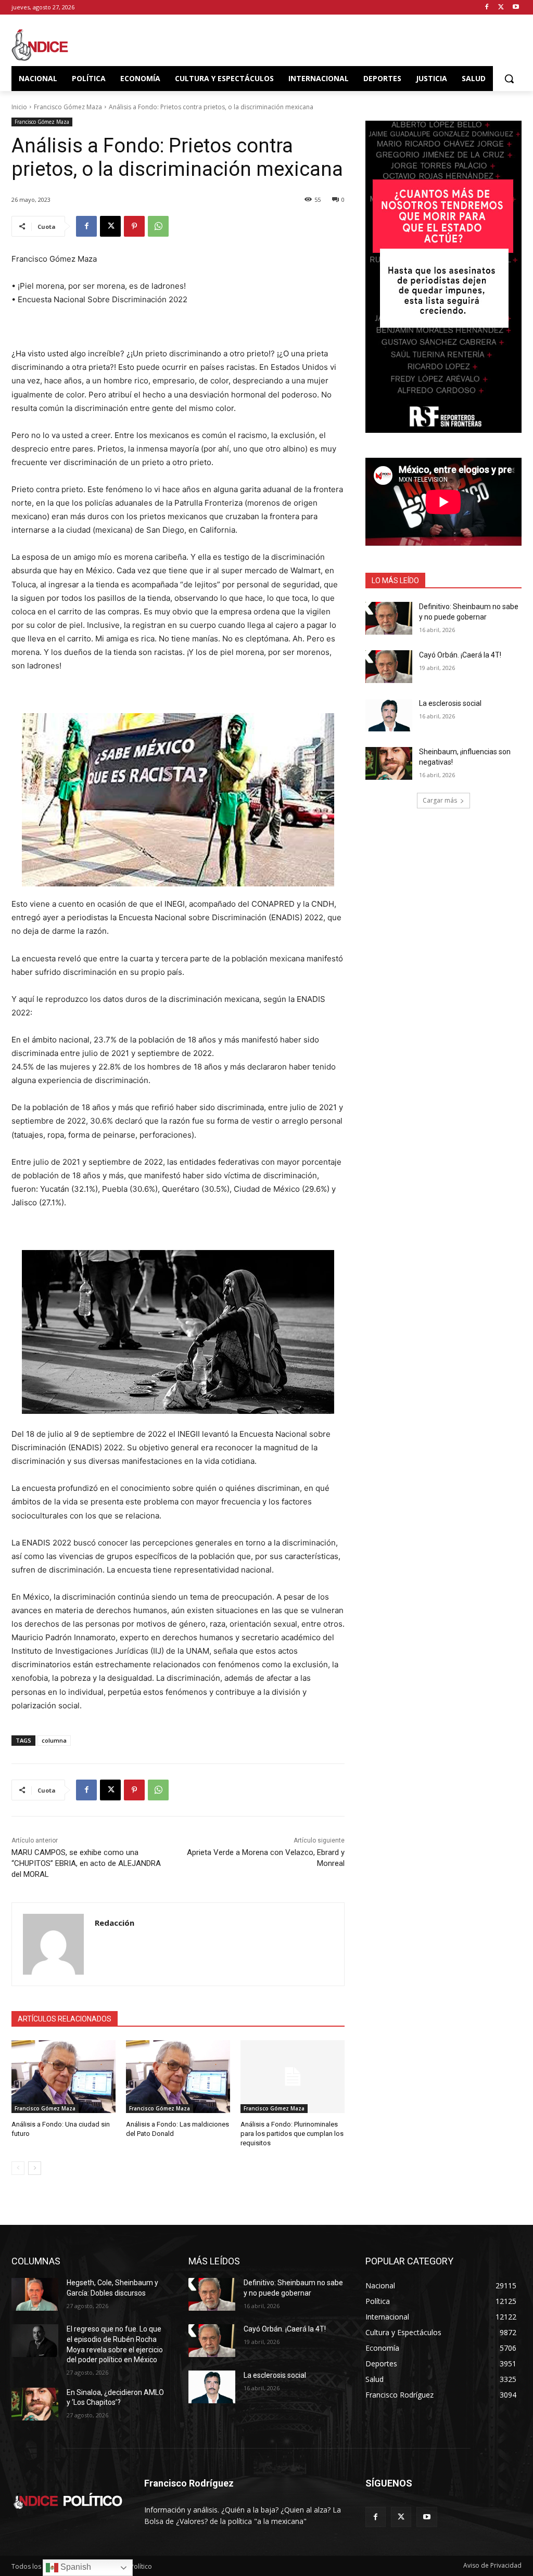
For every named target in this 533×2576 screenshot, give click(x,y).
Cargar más (440, 800)
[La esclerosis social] (389, 715)
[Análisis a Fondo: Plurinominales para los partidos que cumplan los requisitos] (293, 2077)
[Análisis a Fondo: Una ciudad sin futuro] (64, 2077)
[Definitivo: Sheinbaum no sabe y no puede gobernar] (389, 618)
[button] (509, 79)
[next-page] (35, 2168)
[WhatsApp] (158, 226)
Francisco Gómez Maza (68, 107)
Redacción (115, 1923)
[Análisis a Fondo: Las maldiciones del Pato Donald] (178, 2077)
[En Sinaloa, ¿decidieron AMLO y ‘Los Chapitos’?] (35, 2404)
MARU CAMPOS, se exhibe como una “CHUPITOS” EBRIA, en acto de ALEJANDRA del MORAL (86, 1863)
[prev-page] (18, 2168)
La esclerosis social (450, 703)
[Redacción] (53, 1944)
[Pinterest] (134, 226)
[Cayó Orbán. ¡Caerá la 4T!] (389, 667)
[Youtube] (516, 8)
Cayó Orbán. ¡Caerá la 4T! (460, 655)
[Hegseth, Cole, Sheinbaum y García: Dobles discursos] (35, 2294)
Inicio (19, 107)
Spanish (75, 2567)
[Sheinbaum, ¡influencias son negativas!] (389, 763)
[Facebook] (487, 8)
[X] (501, 8)
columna (54, 1740)
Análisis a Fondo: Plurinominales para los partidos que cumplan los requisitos (292, 2134)
